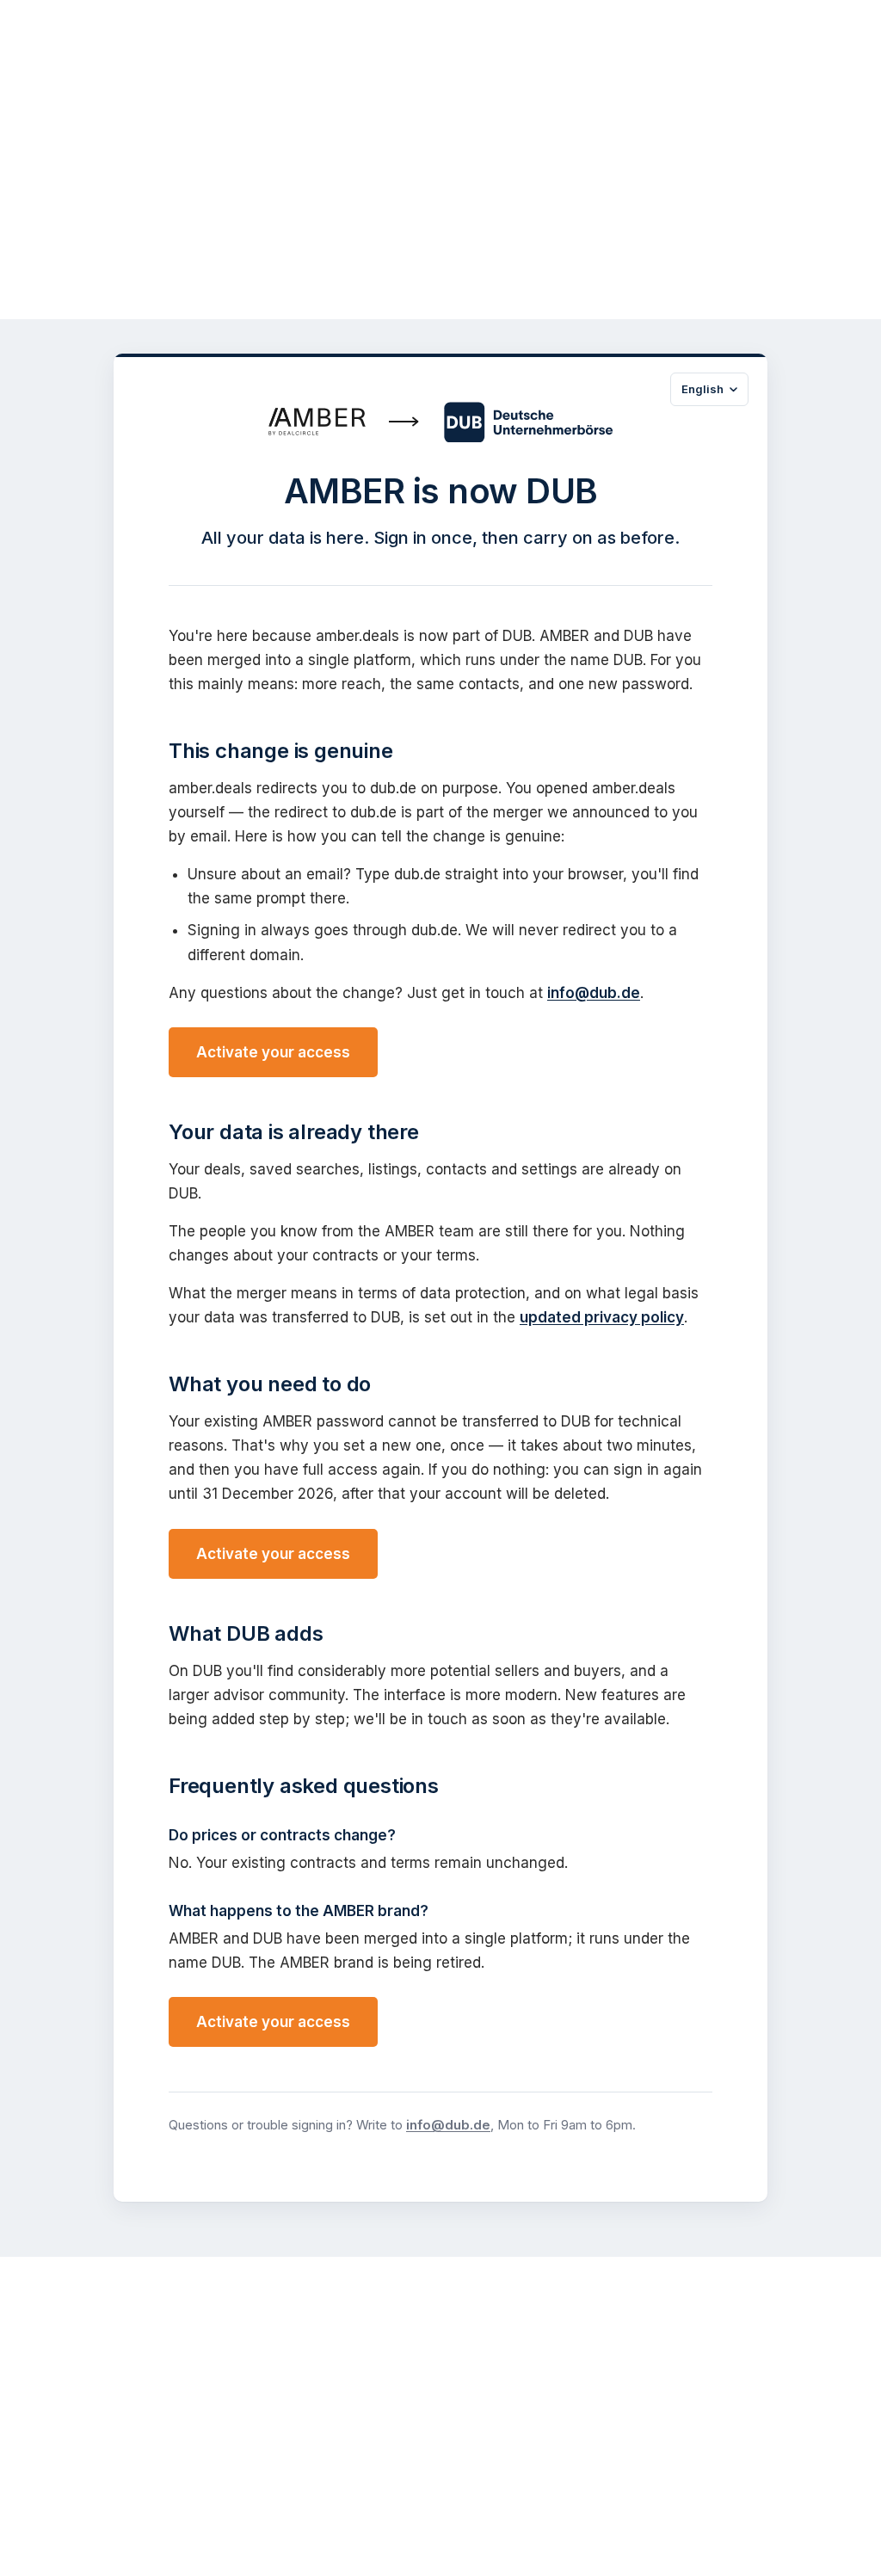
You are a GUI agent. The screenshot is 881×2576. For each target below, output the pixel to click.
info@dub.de (594, 993)
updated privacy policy (602, 1317)
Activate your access (273, 1052)
